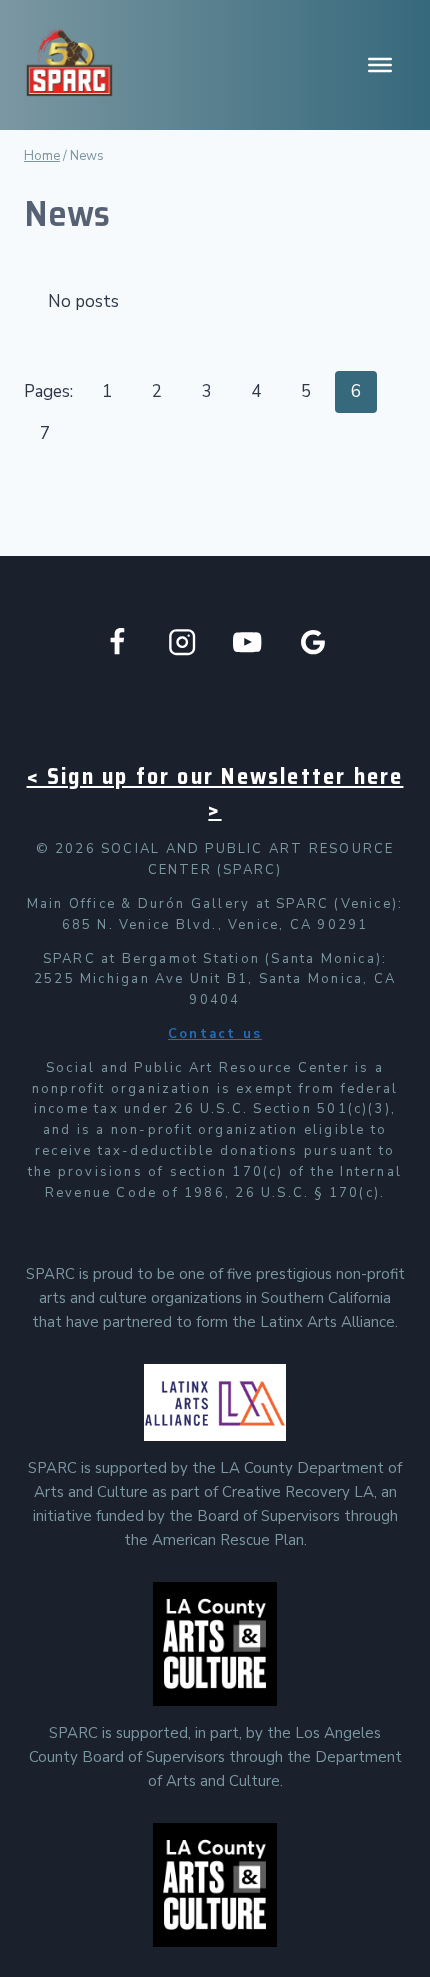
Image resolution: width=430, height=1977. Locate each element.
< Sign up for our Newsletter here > (215, 793)
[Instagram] (182, 642)
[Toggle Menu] (380, 65)
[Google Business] (313, 642)
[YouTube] (247, 642)
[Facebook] (117, 642)
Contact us (215, 1034)
